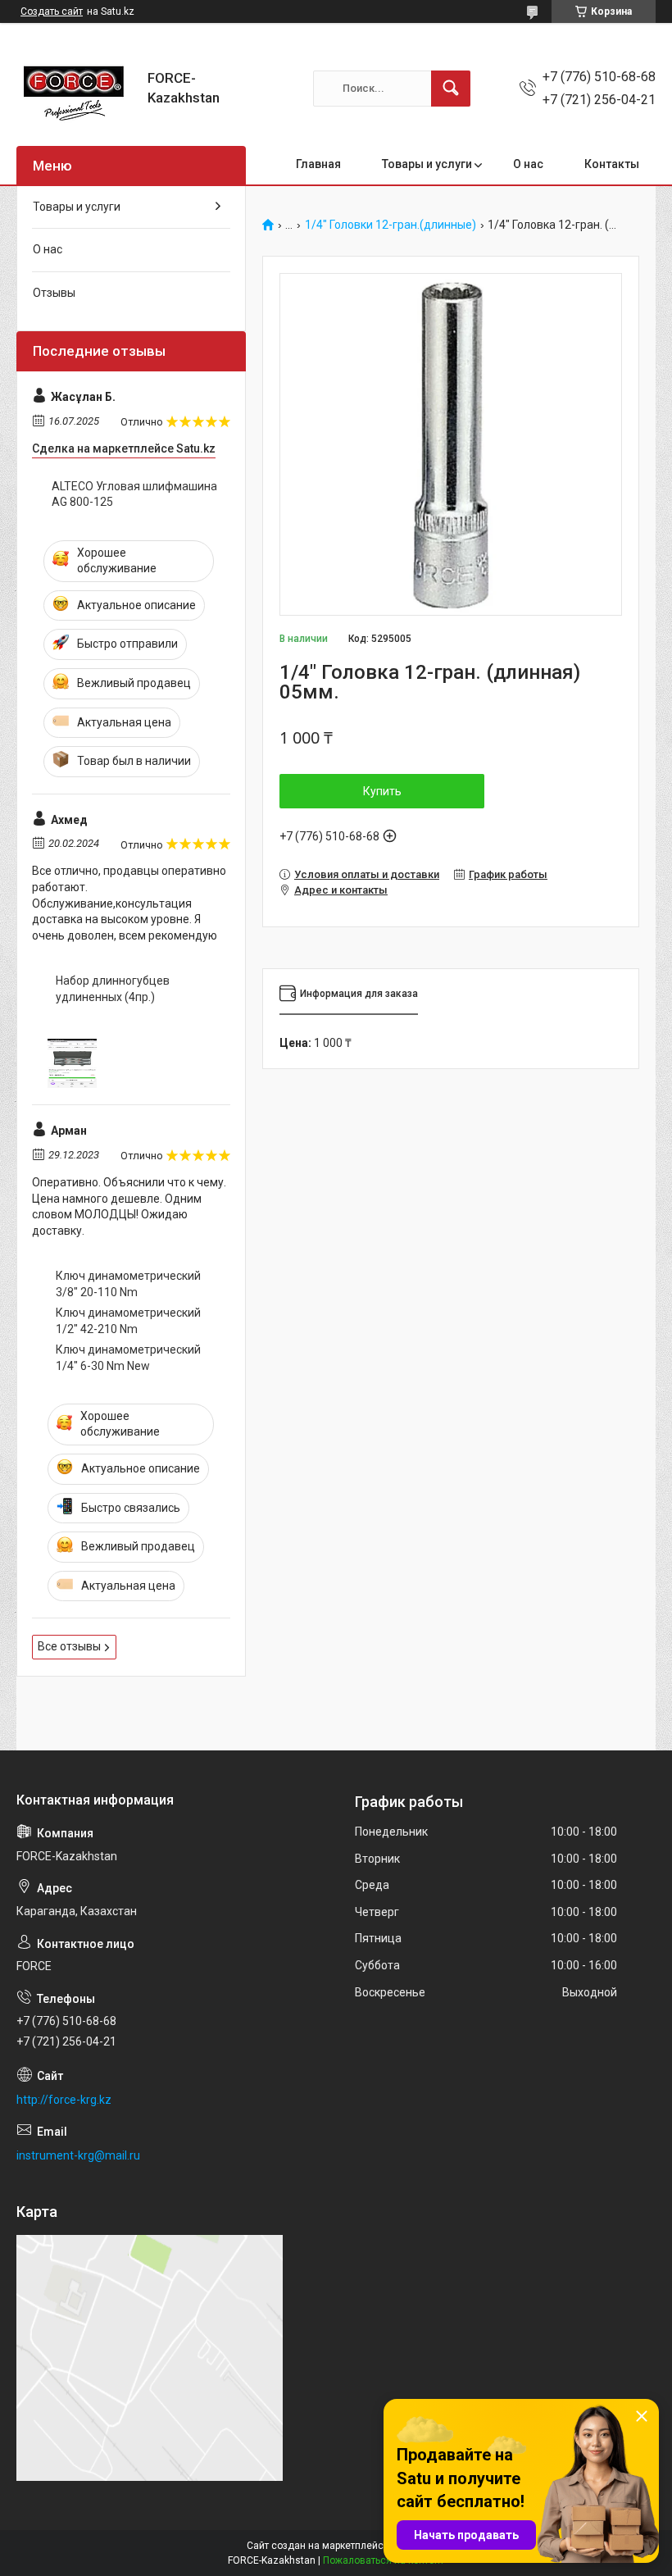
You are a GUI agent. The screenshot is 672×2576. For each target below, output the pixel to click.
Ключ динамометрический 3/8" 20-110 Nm (128, 1284)
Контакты (612, 164)
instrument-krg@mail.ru (78, 2155)
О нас (528, 164)
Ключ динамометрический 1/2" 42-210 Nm (128, 1321)
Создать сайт (52, 11)
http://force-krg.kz (64, 2100)
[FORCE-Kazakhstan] (76, 88)
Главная (318, 164)
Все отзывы (69, 1646)
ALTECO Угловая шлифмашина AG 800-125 (134, 494)
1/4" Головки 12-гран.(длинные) (390, 225)
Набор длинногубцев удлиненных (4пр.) (113, 989)
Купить (382, 791)
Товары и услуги (427, 164)
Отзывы (54, 293)
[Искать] (451, 89)
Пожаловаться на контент (384, 2560)
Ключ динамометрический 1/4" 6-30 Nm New (128, 1358)
